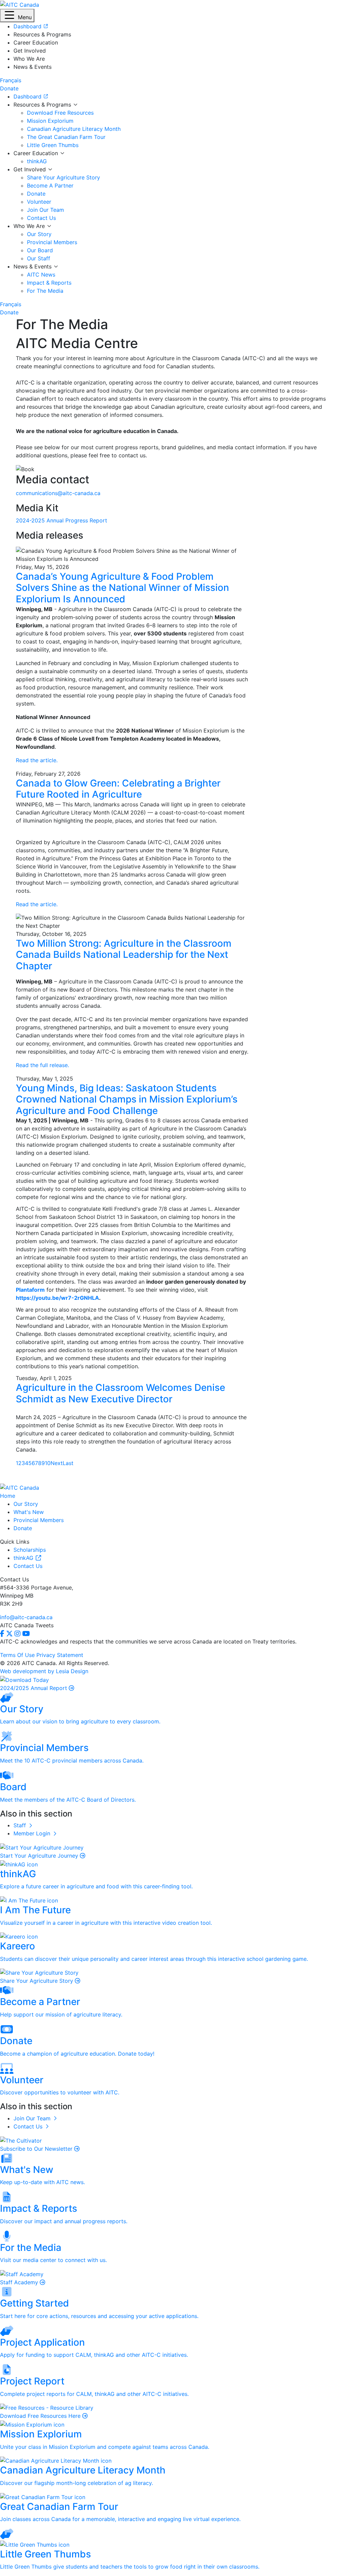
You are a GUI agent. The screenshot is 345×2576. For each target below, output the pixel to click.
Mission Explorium (50, 121)
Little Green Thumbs (53, 145)
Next (57, 1463)
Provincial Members (52, 242)
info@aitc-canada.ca (26, 1617)
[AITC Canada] (20, 4)
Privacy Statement (60, 1655)
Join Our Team (45, 210)
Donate (36, 194)
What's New (29, 1512)
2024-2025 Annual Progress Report (61, 520)
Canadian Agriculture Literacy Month (74, 129)
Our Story (39, 234)
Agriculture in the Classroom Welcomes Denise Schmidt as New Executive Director (120, 1393)
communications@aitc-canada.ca (58, 493)
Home (8, 1496)
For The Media (45, 291)
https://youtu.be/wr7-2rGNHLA (57, 1298)
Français (11, 80)
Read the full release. (42, 1065)
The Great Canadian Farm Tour (66, 137)
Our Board (40, 250)
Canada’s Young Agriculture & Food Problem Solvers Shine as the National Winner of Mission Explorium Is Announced (122, 588)
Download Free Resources (60, 113)
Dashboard (28, 96)
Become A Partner (50, 185)
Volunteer (39, 202)
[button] (17, 16)
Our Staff (39, 258)
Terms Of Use (17, 1655)
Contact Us (41, 218)
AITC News (41, 275)
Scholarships (30, 1550)
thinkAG (37, 161)
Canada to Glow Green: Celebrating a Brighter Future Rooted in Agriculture (118, 789)
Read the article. (37, 760)
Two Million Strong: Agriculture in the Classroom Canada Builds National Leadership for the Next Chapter (124, 955)
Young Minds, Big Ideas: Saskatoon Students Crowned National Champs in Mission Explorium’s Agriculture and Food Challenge (127, 1099)
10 (48, 1463)
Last (68, 1463)
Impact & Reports (49, 283)
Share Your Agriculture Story (64, 177)
